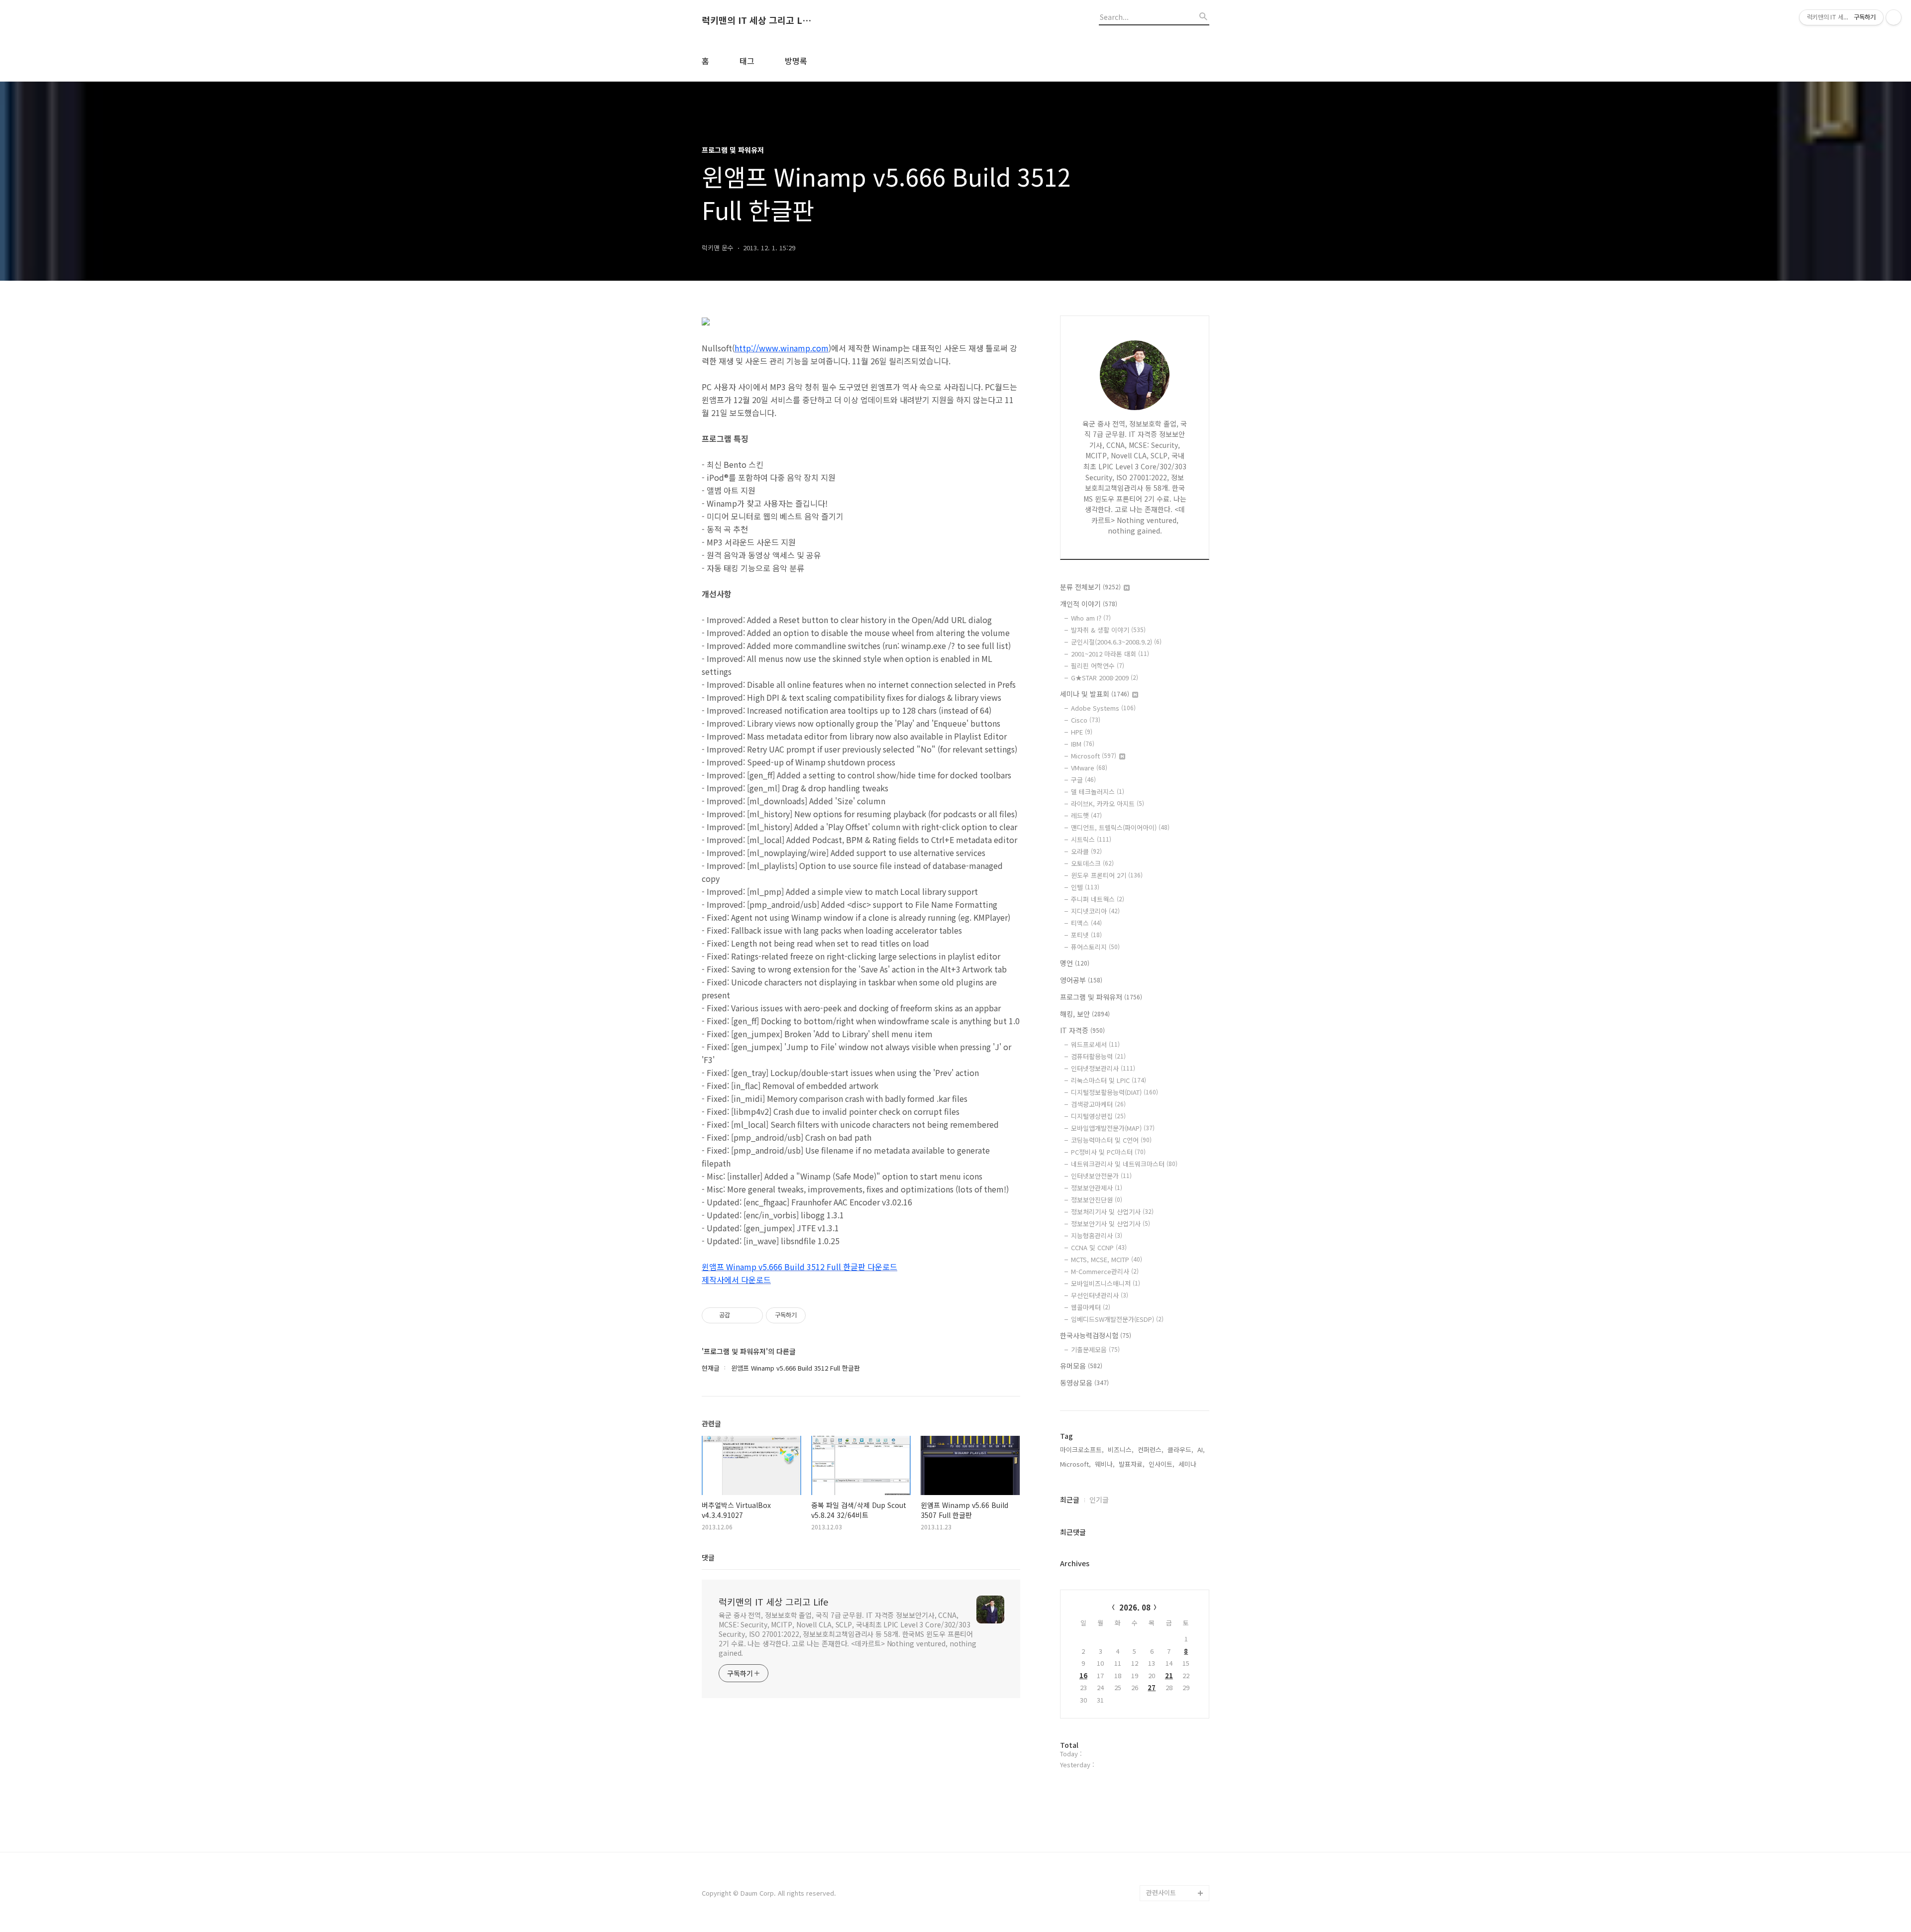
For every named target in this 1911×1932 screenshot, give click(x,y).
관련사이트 (1161, 1892)
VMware (1089, 768)
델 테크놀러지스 (1098, 792)
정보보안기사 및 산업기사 (1111, 1224)
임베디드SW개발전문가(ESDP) (1117, 1319)
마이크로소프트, (1082, 1449)
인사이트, (1162, 1464)
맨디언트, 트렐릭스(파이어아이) (1120, 827)
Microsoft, (1075, 1464)
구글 (1083, 780)
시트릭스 (1091, 839)
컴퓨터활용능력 (1098, 1056)
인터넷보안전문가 (1101, 1176)
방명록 (796, 61)
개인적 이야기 (1089, 604)
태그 (747, 61)
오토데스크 (1092, 863)
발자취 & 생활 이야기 (1108, 630)
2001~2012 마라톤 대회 (1110, 654)
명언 (1075, 963)
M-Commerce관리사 (1105, 1271)
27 (1152, 1687)
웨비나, (1105, 1464)
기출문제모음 (1095, 1349)
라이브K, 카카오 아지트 (1108, 804)
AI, (1201, 1449)
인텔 (1085, 887)
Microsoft (1094, 756)
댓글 (708, 1557)
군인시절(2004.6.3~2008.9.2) (1116, 642)
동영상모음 (1084, 1383)
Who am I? (1091, 618)
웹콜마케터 (1091, 1307)
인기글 (1099, 1500)
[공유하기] (739, 1315)
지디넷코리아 (1095, 911)
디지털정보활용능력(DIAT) (1115, 1092)
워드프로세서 (1095, 1044)
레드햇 (1086, 815)
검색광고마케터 (1098, 1104)
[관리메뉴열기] (1894, 17)
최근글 (1070, 1500)
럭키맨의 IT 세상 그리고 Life (756, 20)
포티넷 (1086, 935)
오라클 (1086, 851)
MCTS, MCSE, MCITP (1107, 1259)
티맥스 (1086, 923)
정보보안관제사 (1097, 1188)
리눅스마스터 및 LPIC (1109, 1080)
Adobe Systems (1103, 708)
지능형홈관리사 (1097, 1235)
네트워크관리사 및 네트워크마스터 (1124, 1164)
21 (1169, 1675)
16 (1083, 1675)
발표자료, (1132, 1464)
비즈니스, (1121, 1449)
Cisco (1086, 720)
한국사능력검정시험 (1096, 1335)
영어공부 (1081, 980)
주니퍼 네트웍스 (1098, 899)
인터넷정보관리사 (1103, 1068)
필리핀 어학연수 (1098, 666)
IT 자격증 (1082, 1030)
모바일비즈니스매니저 (1106, 1283)
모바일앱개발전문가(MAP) (1113, 1128)
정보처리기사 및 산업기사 (1112, 1212)
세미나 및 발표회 (1095, 694)
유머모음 (1081, 1366)
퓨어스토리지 (1095, 947)
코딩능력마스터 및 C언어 (1111, 1140)
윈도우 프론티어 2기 (1107, 875)
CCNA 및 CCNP (1099, 1247)
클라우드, (1180, 1449)
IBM (1083, 744)
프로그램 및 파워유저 (1101, 997)
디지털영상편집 (1098, 1116)
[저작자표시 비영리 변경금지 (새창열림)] (819, 1315)
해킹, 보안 (1085, 1014)
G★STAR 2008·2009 (1105, 678)
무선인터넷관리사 (1100, 1295)
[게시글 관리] (752, 1315)
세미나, (1188, 1464)
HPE (1082, 732)
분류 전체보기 (1090, 587)
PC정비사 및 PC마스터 (1108, 1152)
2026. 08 (1135, 1607)
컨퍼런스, (1151, 1449)
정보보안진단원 (1097, 1200)
